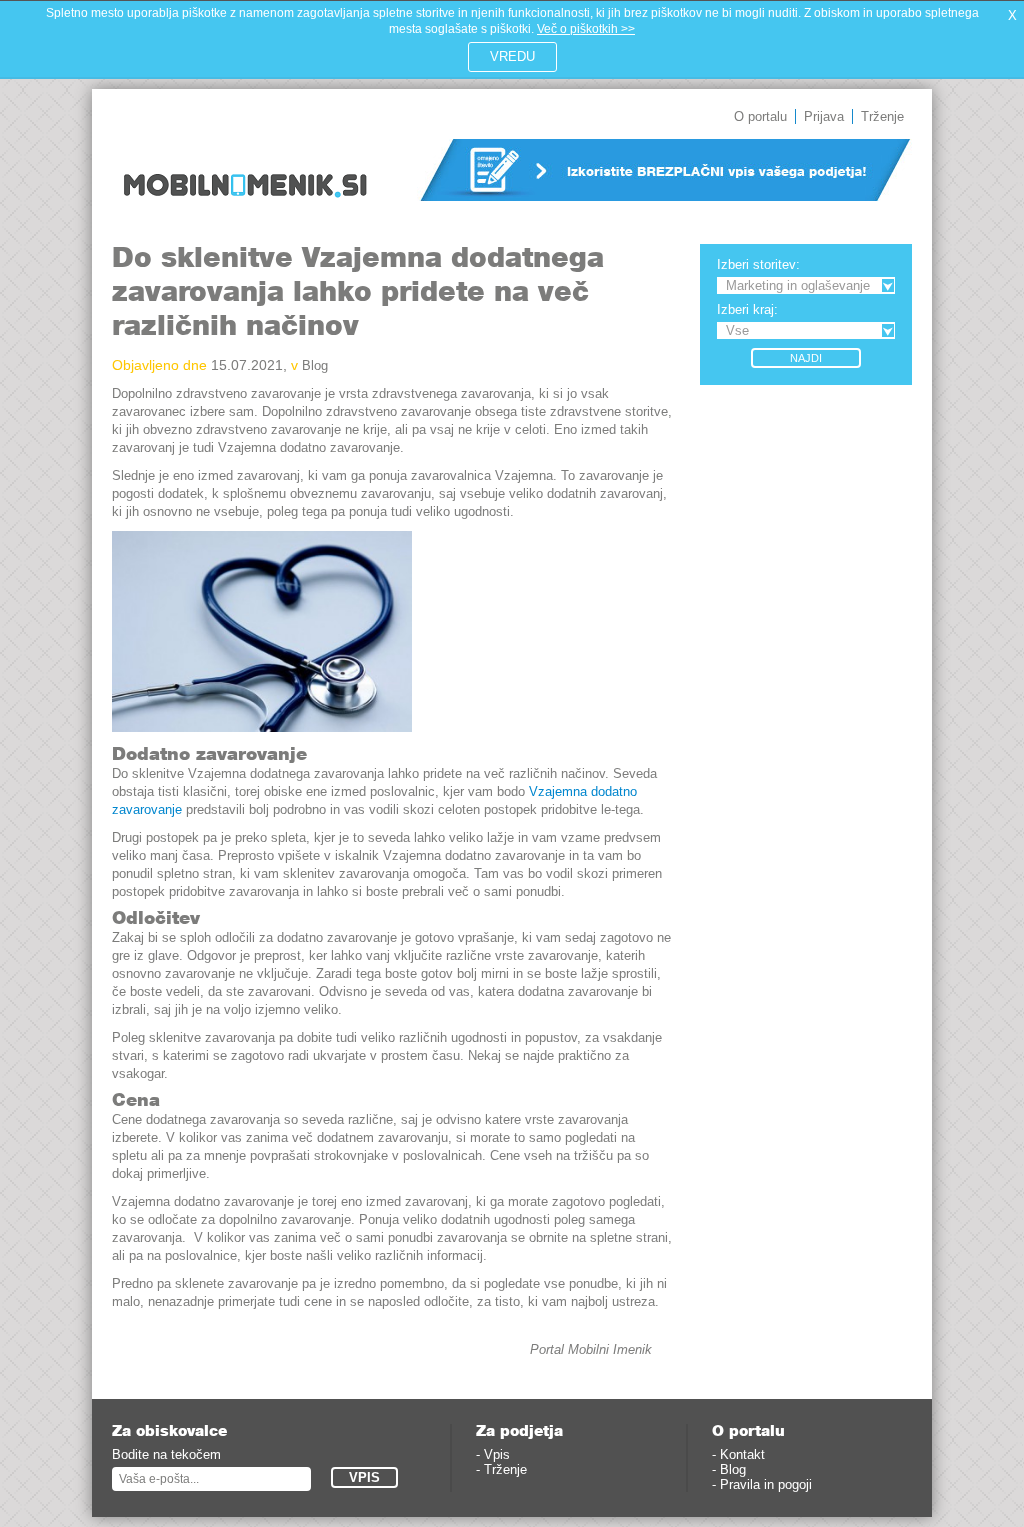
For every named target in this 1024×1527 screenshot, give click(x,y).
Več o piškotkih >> (586, 29)
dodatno (614, 791)
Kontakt (742, 1454)
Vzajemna (560, 791)
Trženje (882, 116)
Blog (315, 365)
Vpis (497, 1454)
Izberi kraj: (747, 309)
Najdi (806, 358)
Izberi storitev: (758, 264)
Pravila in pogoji (766, 1484)
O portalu (760, 116)
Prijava (824, 116)
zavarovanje (147, 809)
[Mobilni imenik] (244, 211)
